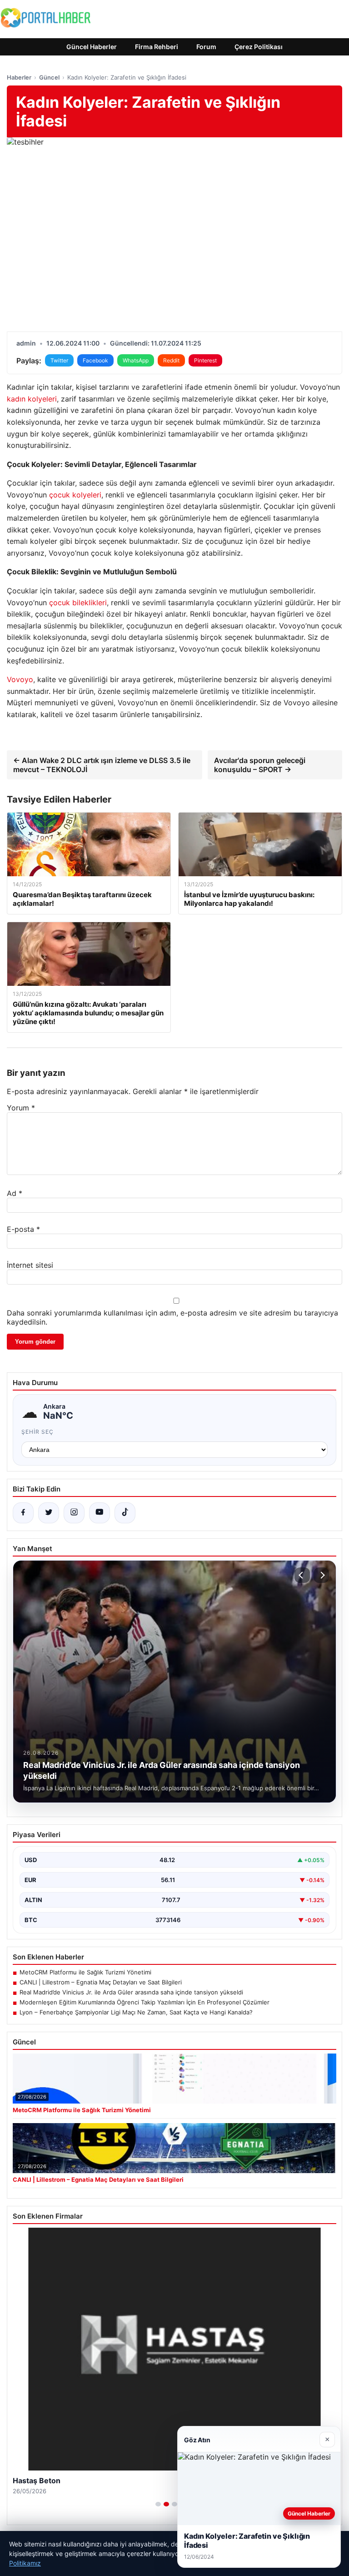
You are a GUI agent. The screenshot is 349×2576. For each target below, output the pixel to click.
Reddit (171, 360)
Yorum (21, 1108)
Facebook (95, 360)
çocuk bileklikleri (78, 603)
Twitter (59, 360)
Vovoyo (20, 679)
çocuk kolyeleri (75, 495)
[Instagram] (74, 1513)
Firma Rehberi (157, 47)
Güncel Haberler (92, 47)
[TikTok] (125, 1513)
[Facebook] (23, 1513)
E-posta (23, 1229)
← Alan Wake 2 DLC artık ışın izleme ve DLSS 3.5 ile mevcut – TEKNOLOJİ (102, 765)
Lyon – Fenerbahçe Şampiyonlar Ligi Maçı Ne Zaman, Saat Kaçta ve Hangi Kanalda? (136, 2012)
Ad (15, 1193)
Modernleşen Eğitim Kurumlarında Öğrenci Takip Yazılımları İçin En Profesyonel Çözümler (145, 2002)
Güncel (49, 77)
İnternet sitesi (30, 1265)
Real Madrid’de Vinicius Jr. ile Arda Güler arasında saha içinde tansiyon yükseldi (131, 1992)
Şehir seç (37, 1432)
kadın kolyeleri (32, 399)
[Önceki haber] (302, 1575)
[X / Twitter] (49, 1513)
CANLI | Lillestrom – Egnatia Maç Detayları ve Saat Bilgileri (101, 1982)
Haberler (19, 77)
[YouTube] (100, 1513)
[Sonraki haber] (321, 1575)
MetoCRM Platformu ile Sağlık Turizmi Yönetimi (85, 1972)
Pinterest (205, 360)
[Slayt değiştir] (158, 2504)
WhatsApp (136, 360)
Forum (206, 47)
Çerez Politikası (259, 47)
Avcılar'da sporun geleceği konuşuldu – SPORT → (260, 765)
